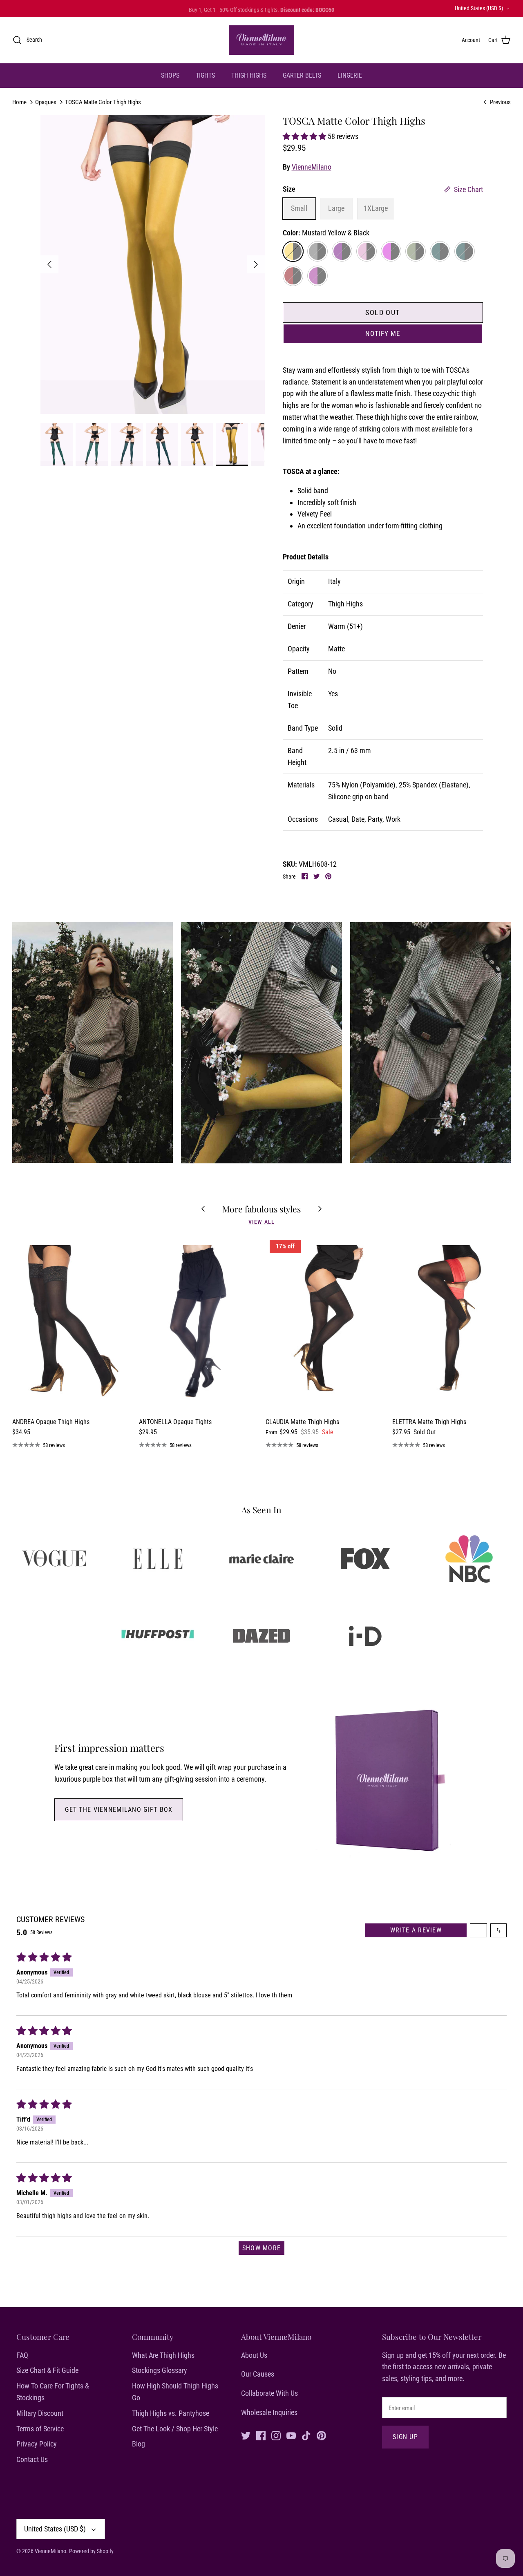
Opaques (46, 102)
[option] (153, 264)
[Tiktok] (306, 2436)
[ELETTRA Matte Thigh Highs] (451, 1324)
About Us (254, 2355)
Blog (139, 2444)
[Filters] (478, 1930)
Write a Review (416, 1930)
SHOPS (170, 75)
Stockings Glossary (160, 2370)
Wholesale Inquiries (269, 2412)
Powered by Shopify (91, 2551)
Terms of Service (40, 2429)
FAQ (22, 2355)
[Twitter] (246, 2436)
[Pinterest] (321, 2436)
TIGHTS (205, 75)
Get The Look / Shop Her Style (175, 2429)
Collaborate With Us (269, 2393)
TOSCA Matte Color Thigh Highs (103, 102)
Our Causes (258, 2374)
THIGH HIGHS (249, 75)
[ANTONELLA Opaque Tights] (198, 1324)
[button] (305, 136)
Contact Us (32, 2459)
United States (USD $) (479, 8)
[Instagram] (276, 2436)
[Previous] (49, 264)
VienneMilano (312, 167)
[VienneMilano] (261, 40)
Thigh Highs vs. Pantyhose (171, 2413)
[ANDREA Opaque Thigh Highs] (72, 1324)
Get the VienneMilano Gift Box (119, 1810)
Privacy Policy (37, 2444)
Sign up (405, 2437)
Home (19, 102)
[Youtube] (291, 2436)
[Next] (256, 264)
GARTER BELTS (302, 75)
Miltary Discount (40, 2413)
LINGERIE (350, 75)
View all (261, 1222)
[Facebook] (261, 2436)
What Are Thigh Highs (163, 2355)
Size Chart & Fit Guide (47, 2370)
